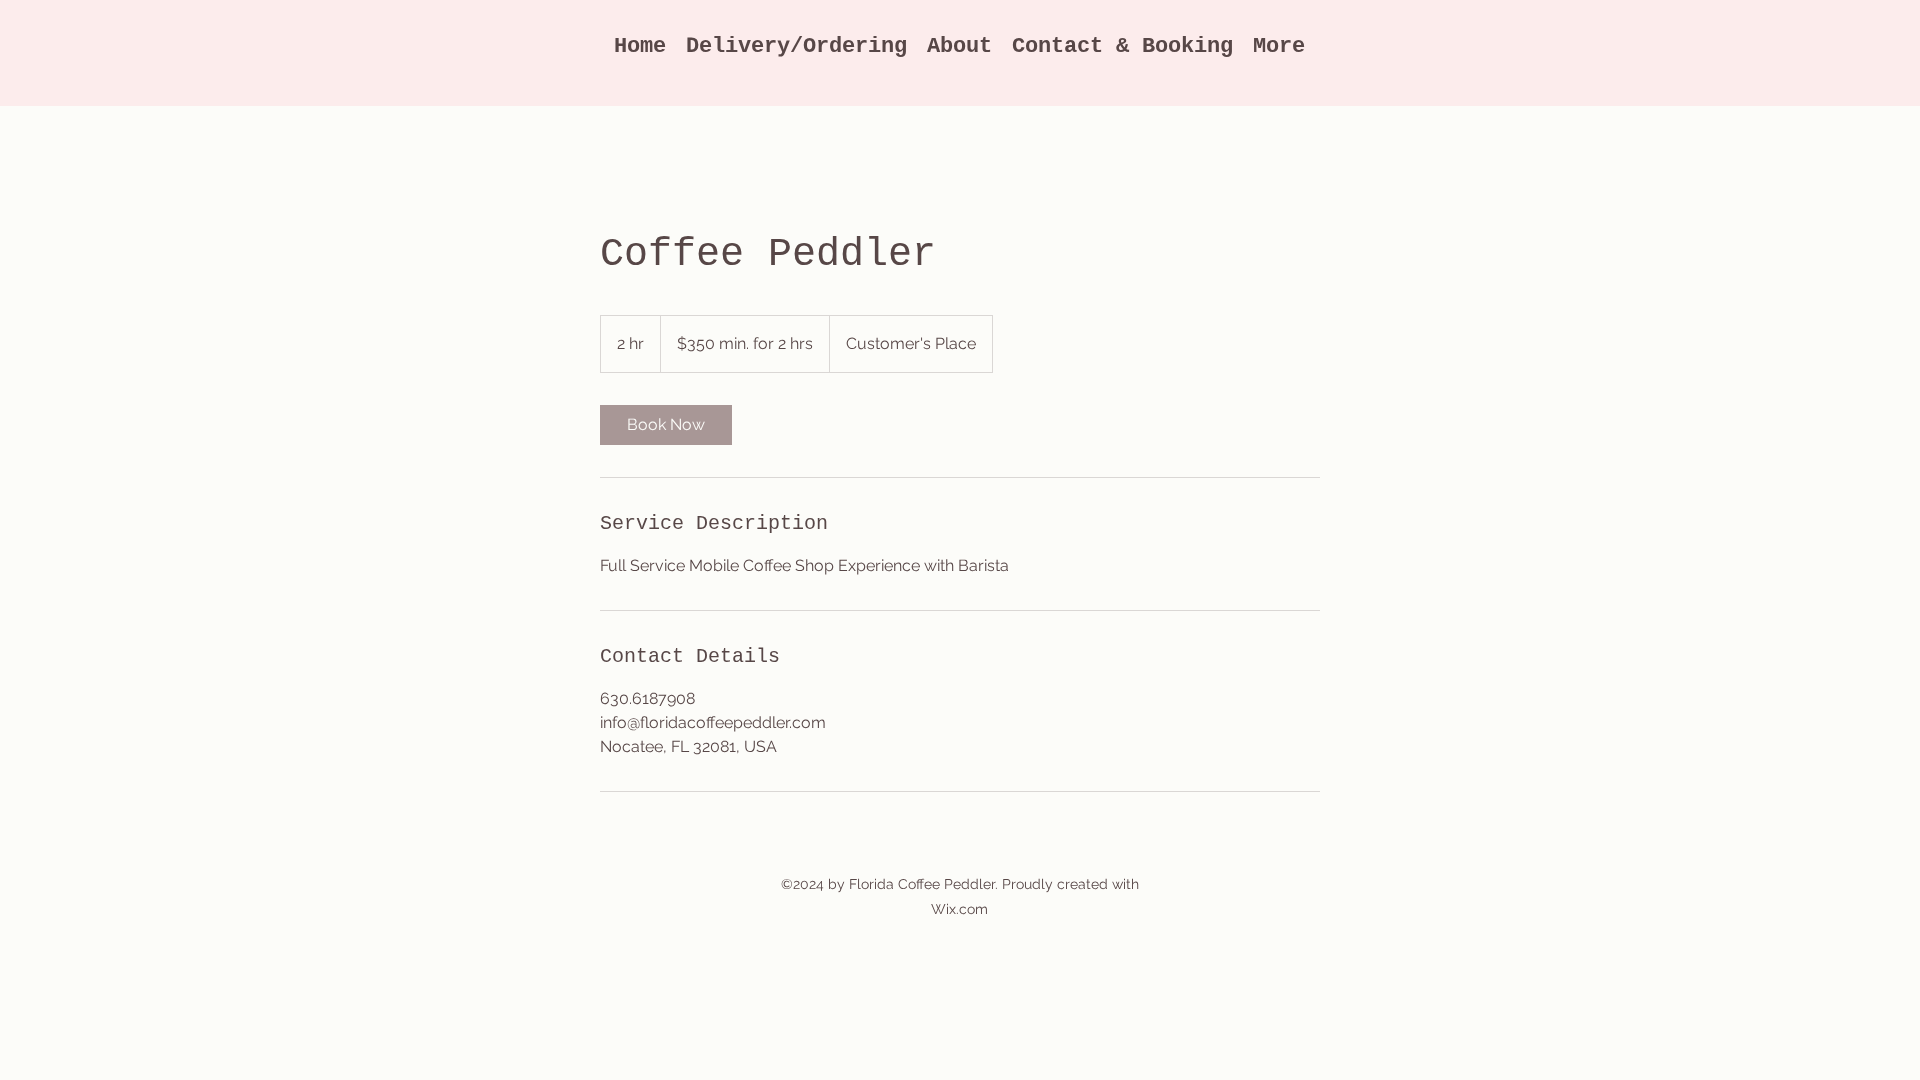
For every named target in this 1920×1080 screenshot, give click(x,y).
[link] (666, 425)
